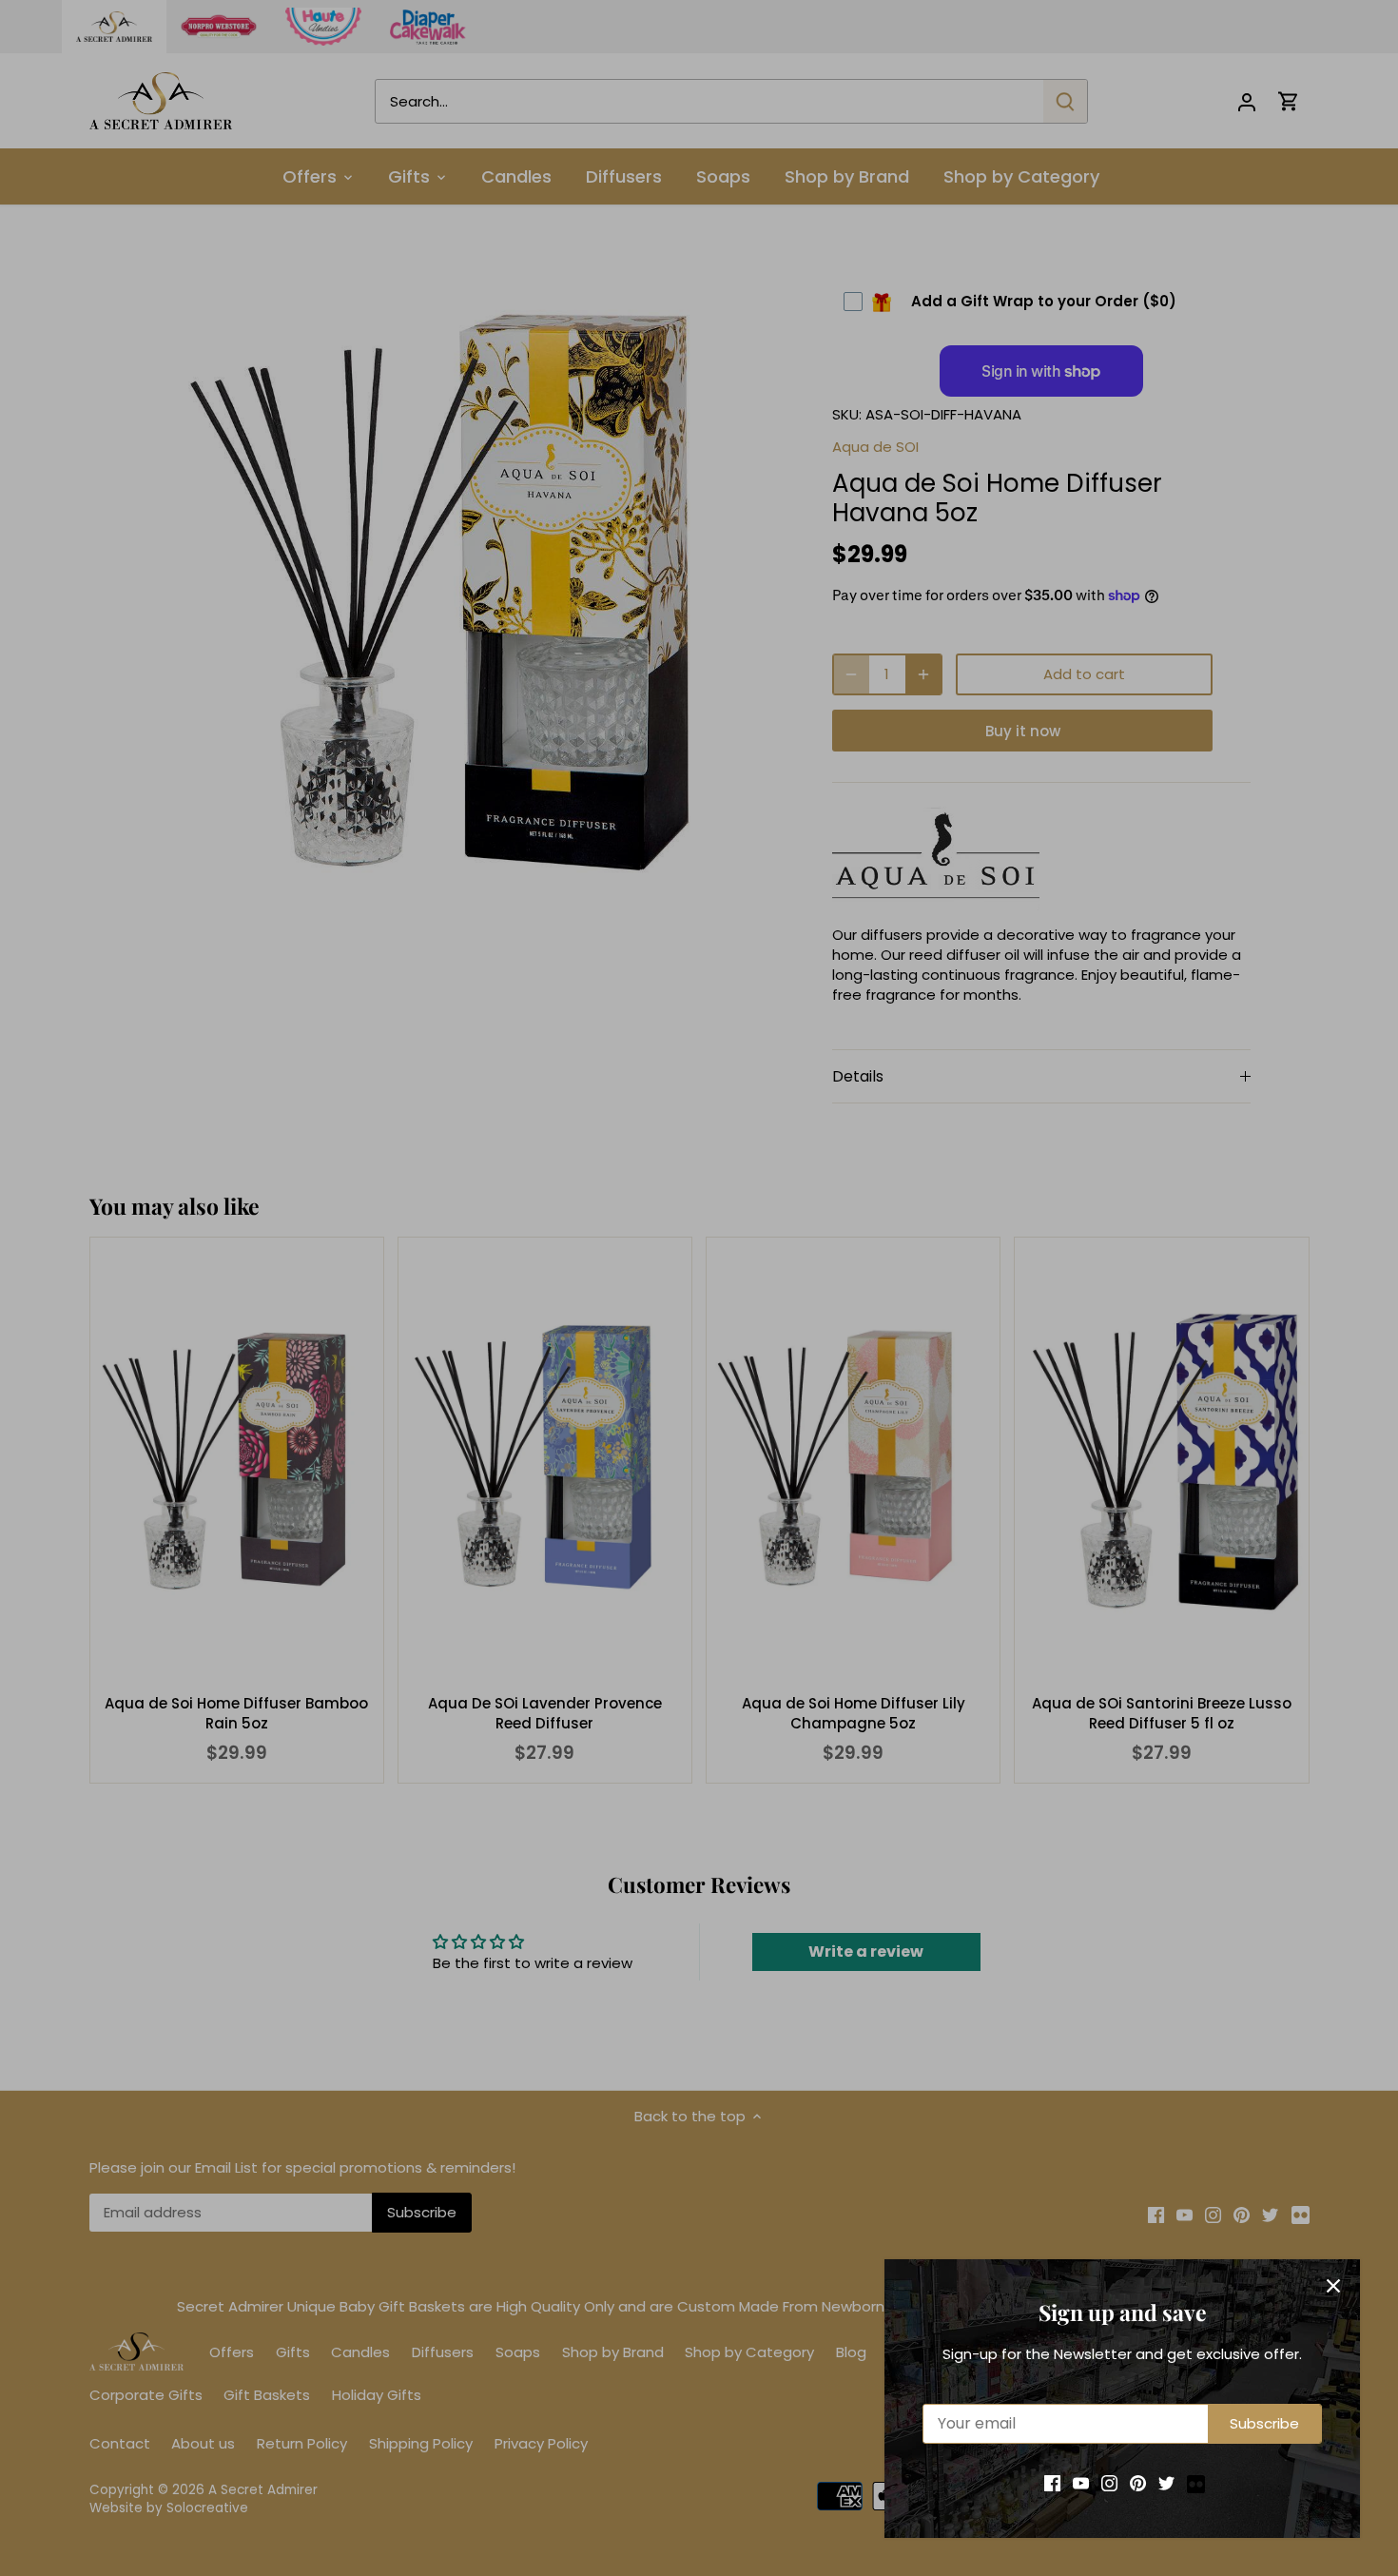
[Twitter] (1166, 2482)
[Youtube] (1081, 2482)
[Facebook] (1052, 2482)
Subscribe (1264, 2423)
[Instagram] (1109, 2482)
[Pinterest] (1138, 2482)
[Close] (1333, 2286)
